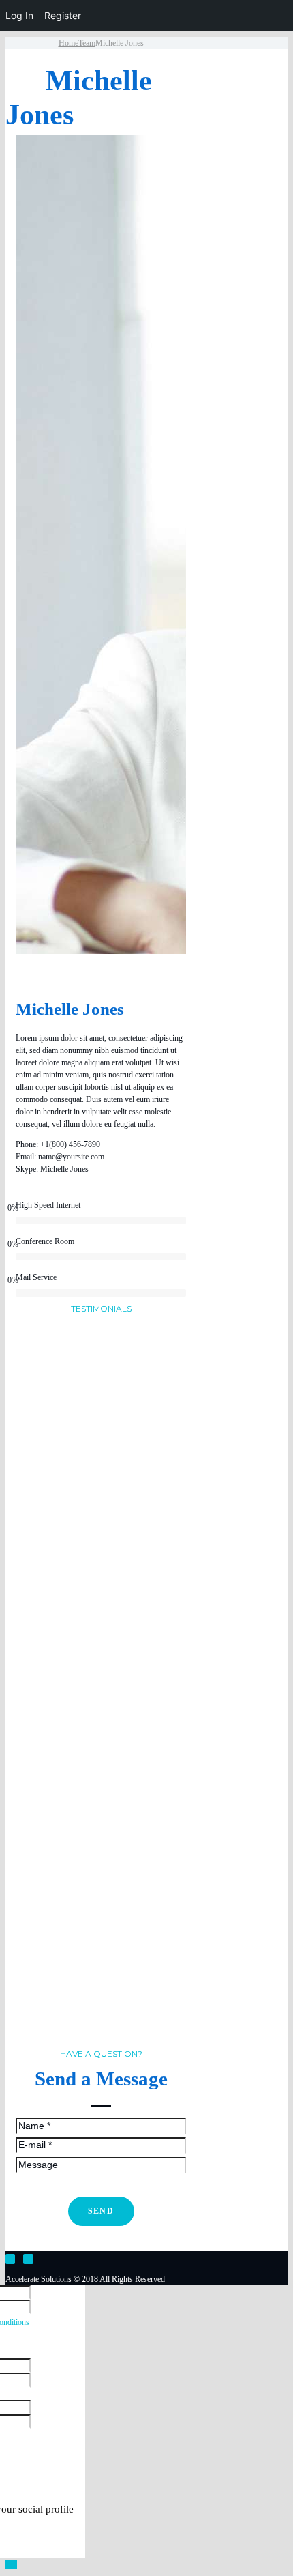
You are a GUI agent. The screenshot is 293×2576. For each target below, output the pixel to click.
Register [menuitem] (63, 15)
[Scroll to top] (11, 2564)
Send (101, 2211)
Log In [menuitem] (19, 15)
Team (87, 43)
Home (68, 43)
